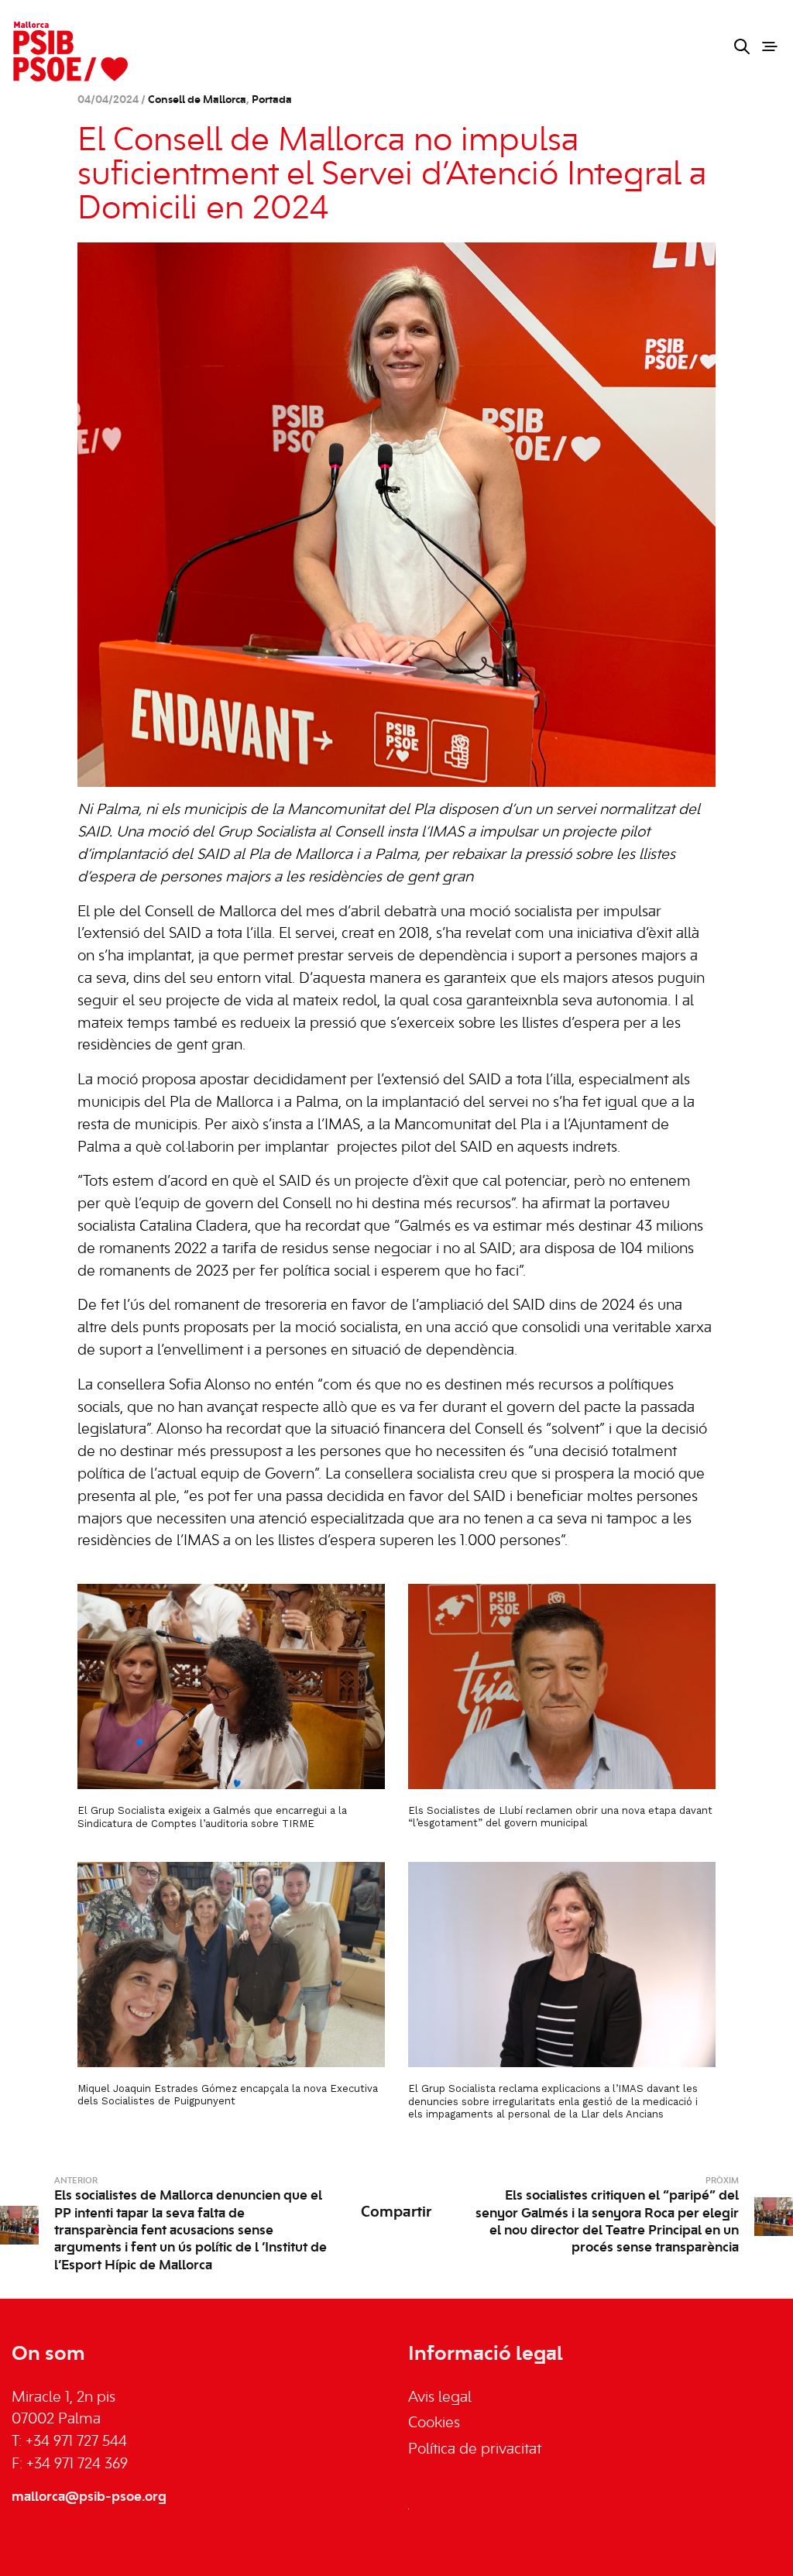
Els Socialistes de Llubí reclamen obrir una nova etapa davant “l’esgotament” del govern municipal (560, 1817)
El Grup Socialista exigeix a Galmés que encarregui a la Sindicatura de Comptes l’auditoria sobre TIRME (212, 1817)
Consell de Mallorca (197, 100)
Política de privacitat (475, 2450)
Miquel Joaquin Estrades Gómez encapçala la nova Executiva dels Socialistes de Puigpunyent (228, 2095)
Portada (272, 100)
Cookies (434, 2423)
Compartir (396, 2213)
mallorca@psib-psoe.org (89, 2497)
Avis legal (440, 2398)
